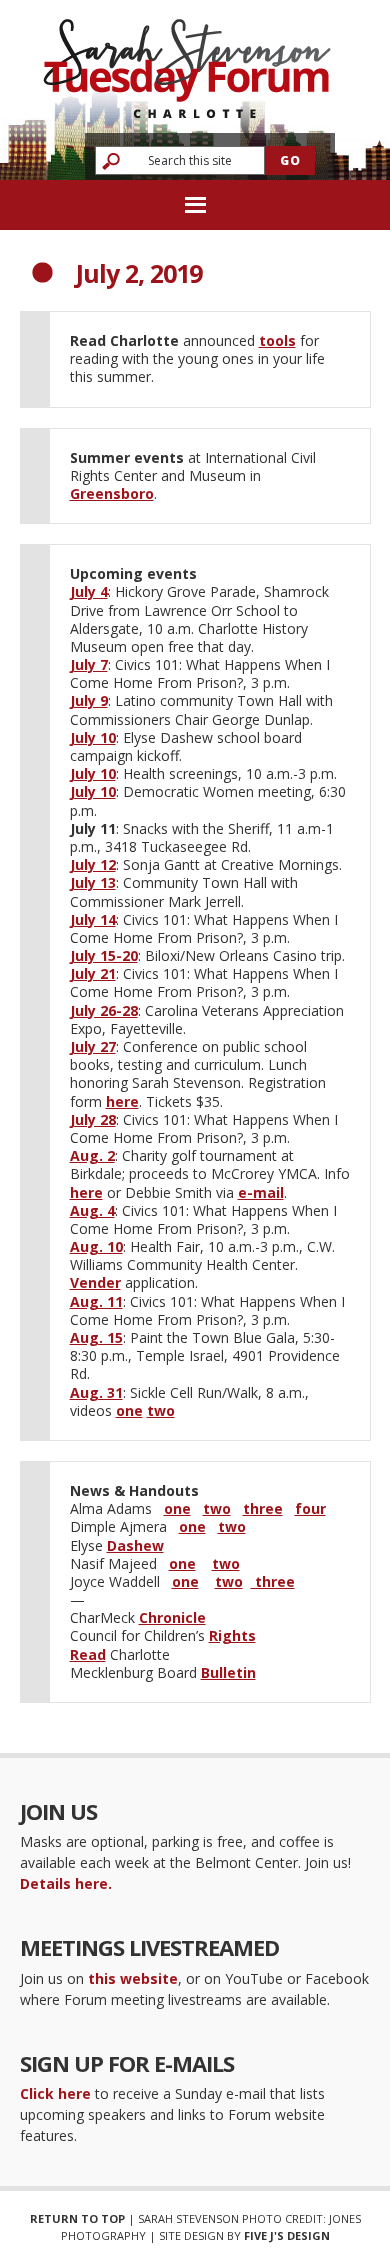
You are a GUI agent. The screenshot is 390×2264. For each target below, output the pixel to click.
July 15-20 (104, 955)
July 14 (93, 919)
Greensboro (112, 493)
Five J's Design (287, 2235)
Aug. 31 (96, 1392)
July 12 (93, 864)
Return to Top (77, 2218)
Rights (232, 1635)
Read (88, 1654)
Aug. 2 (92, 1155)
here (122, 1101)
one (129, 1410)
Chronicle (172, 1617)
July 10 (93, 737)
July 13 (93, 882)
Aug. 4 (92, 1210)
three (263, 1508)
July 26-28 (104, 1010)
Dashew (135, 1545)
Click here (55, 2093)
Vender (95, 1282)
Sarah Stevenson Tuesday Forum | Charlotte (187, 59)
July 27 (93, 1046)
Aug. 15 (96, 1337)
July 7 (89, 664)
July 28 (93, 1119)
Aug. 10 (96, 1246)
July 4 (89, 591)
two (161, 1410)
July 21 (93, 973)
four (310, 1508)
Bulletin (228, 1672)
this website (133, 1978)
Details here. (66, 1883)
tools (277, 340)
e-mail (261, 1192)
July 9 (89, 700)
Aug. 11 (96, 1301)
